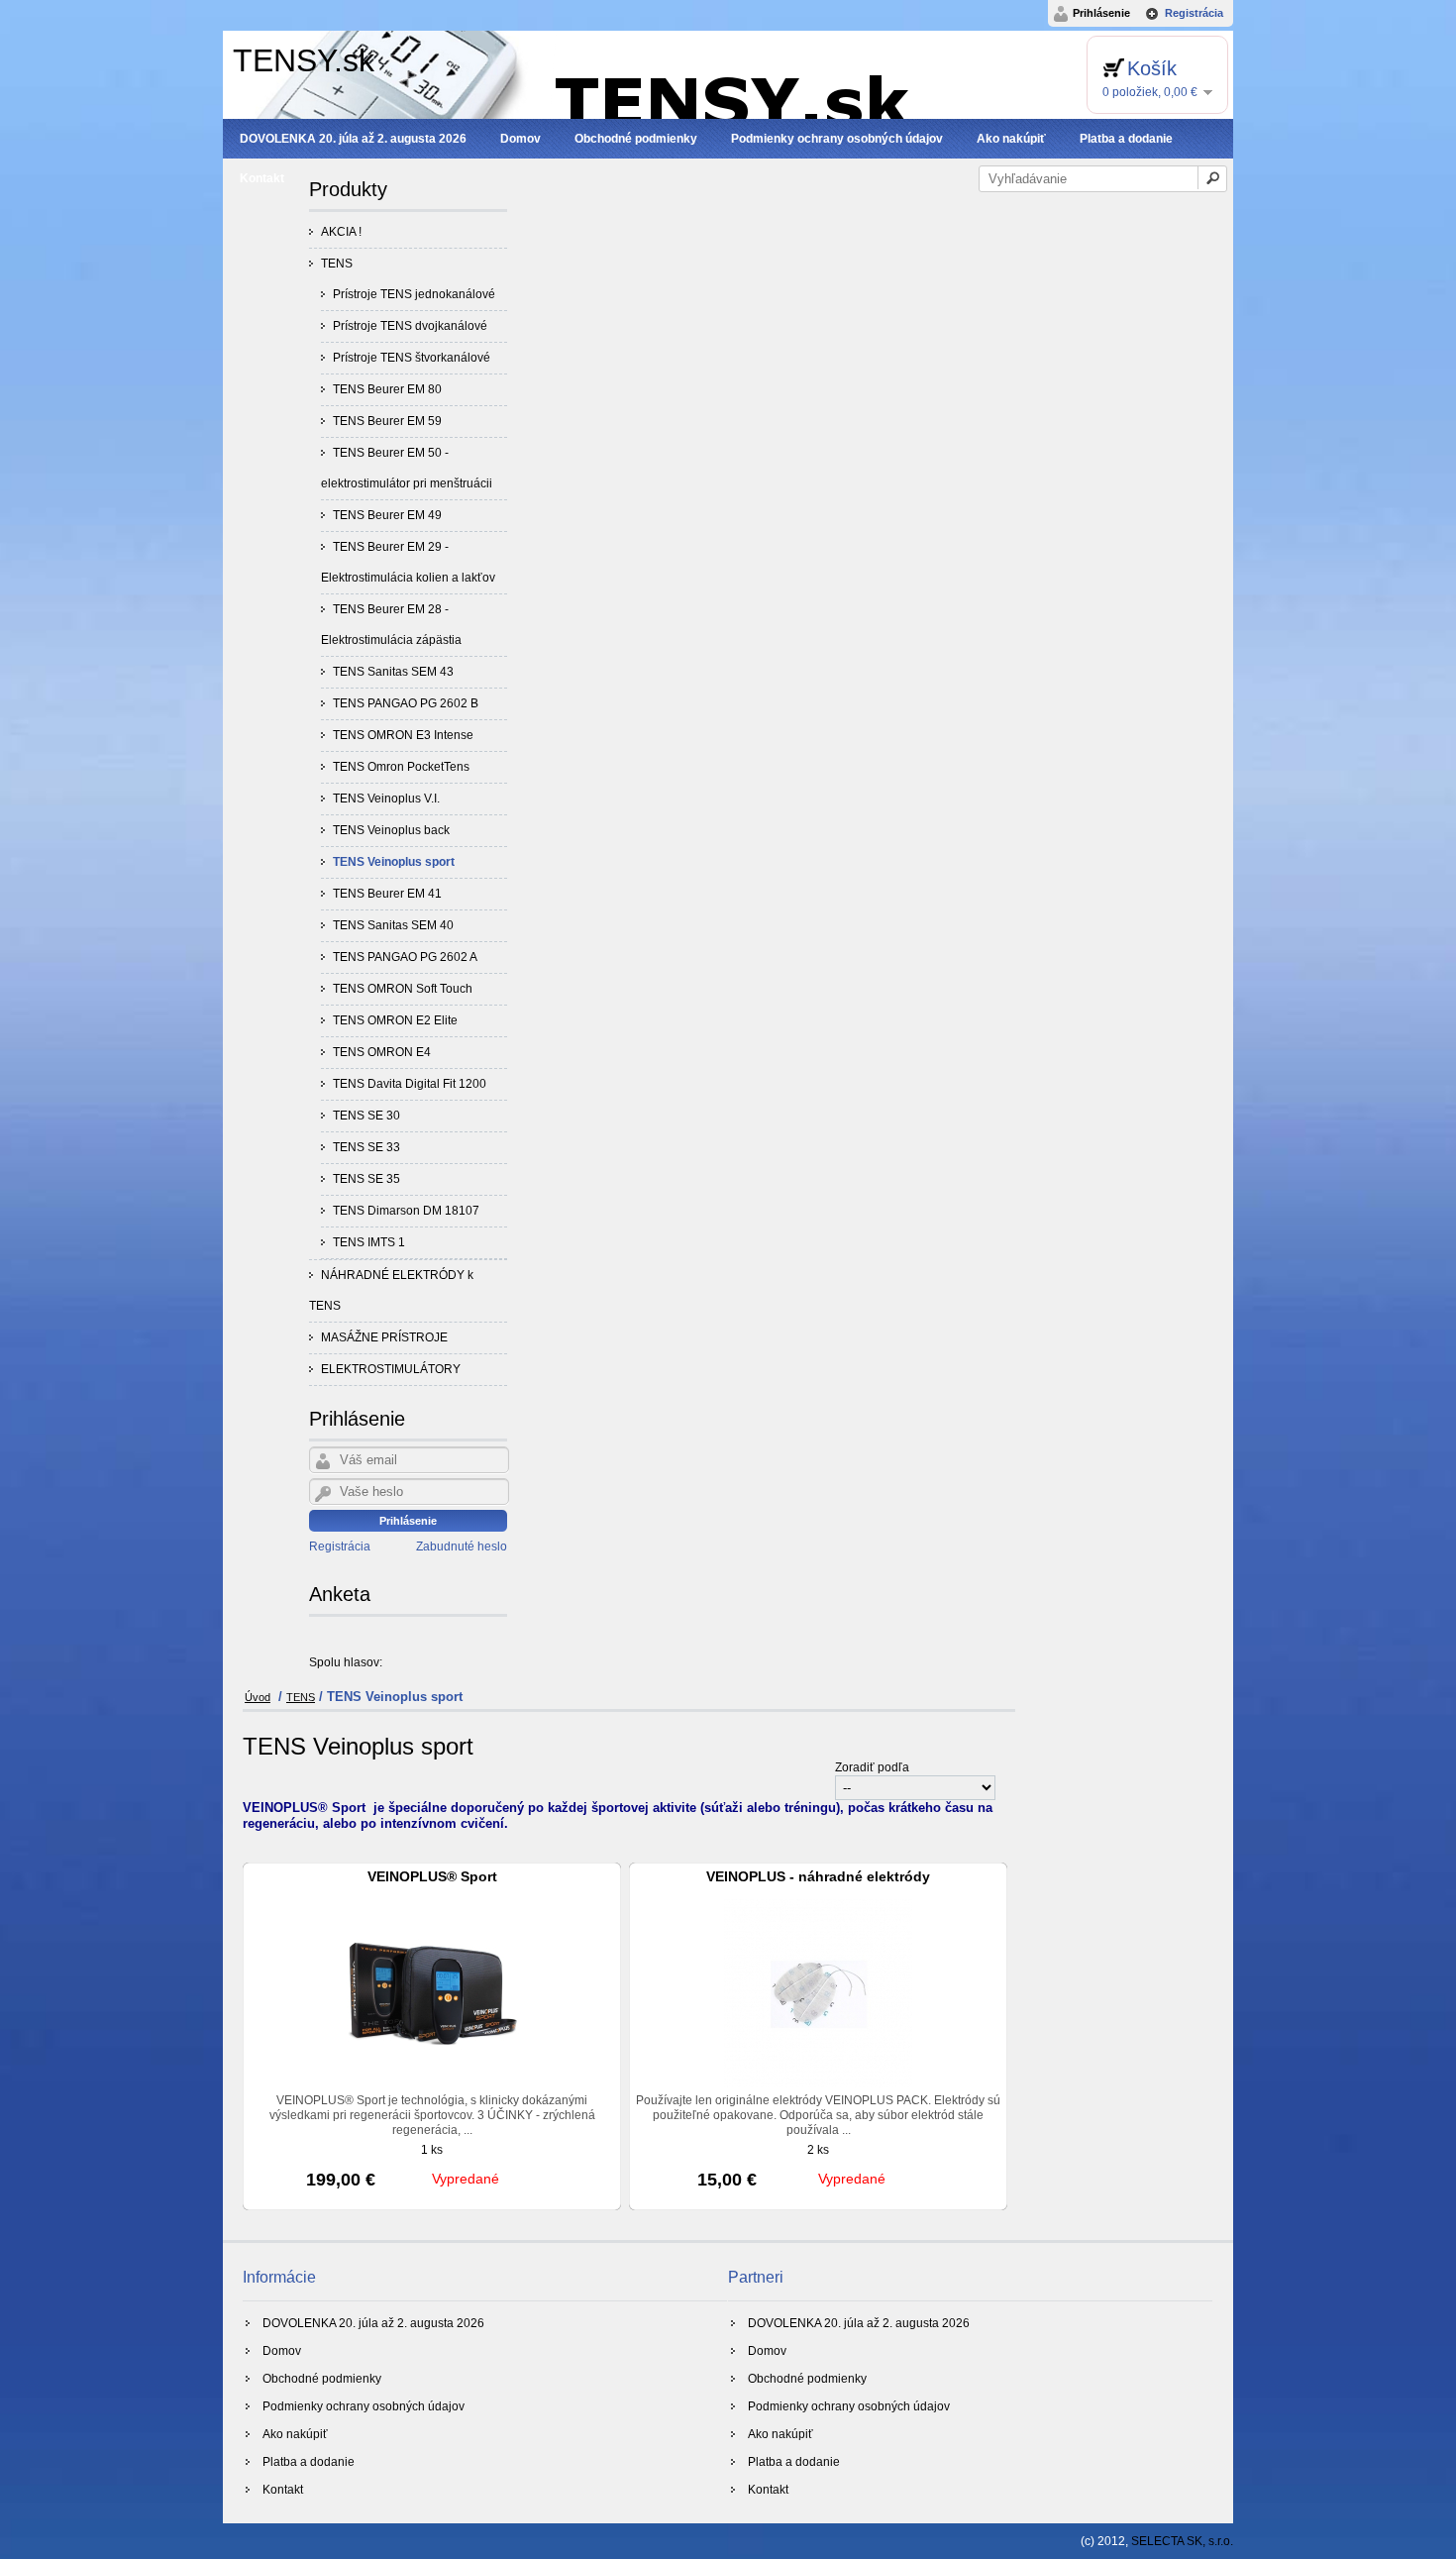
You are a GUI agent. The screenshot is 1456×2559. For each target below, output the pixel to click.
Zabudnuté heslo (462, 1546)
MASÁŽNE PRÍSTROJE (384, 1337)
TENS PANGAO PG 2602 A (405, 957)
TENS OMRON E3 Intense (403, 735)
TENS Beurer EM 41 (387, 894)
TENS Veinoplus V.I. (386, 799)
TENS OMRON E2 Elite (395, 1020)
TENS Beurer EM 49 (387, 515)
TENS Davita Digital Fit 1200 (410, 1084)
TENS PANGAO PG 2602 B (406, 703)
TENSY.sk (304, 60)
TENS (337, 264)
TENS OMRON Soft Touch (403, 989)
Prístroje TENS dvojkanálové (410, 326)
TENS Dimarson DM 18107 (406, 1211)
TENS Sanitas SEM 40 (393, 925)
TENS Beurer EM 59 (387, 421)
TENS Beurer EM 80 (387, 389)
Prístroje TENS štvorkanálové (412, 358)
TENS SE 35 (366, 1179)
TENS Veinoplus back (391, 830)
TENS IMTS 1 (369, 1242)
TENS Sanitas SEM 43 (393, 672)
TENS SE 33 (366, 1147)
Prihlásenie (1101, 13)
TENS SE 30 (366, 1116)
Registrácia (1194, 13)
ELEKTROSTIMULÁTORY (391, 1369)
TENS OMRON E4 (382, 1052)
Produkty (348, 189)
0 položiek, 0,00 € (1150, 92)
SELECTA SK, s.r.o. (1182, 2541)
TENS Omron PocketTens (401, 767)
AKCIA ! (341, 232)
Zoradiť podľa (872, 1767)
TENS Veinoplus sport (394, 862)
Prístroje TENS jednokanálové (414, 294)
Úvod (258, 1697)
